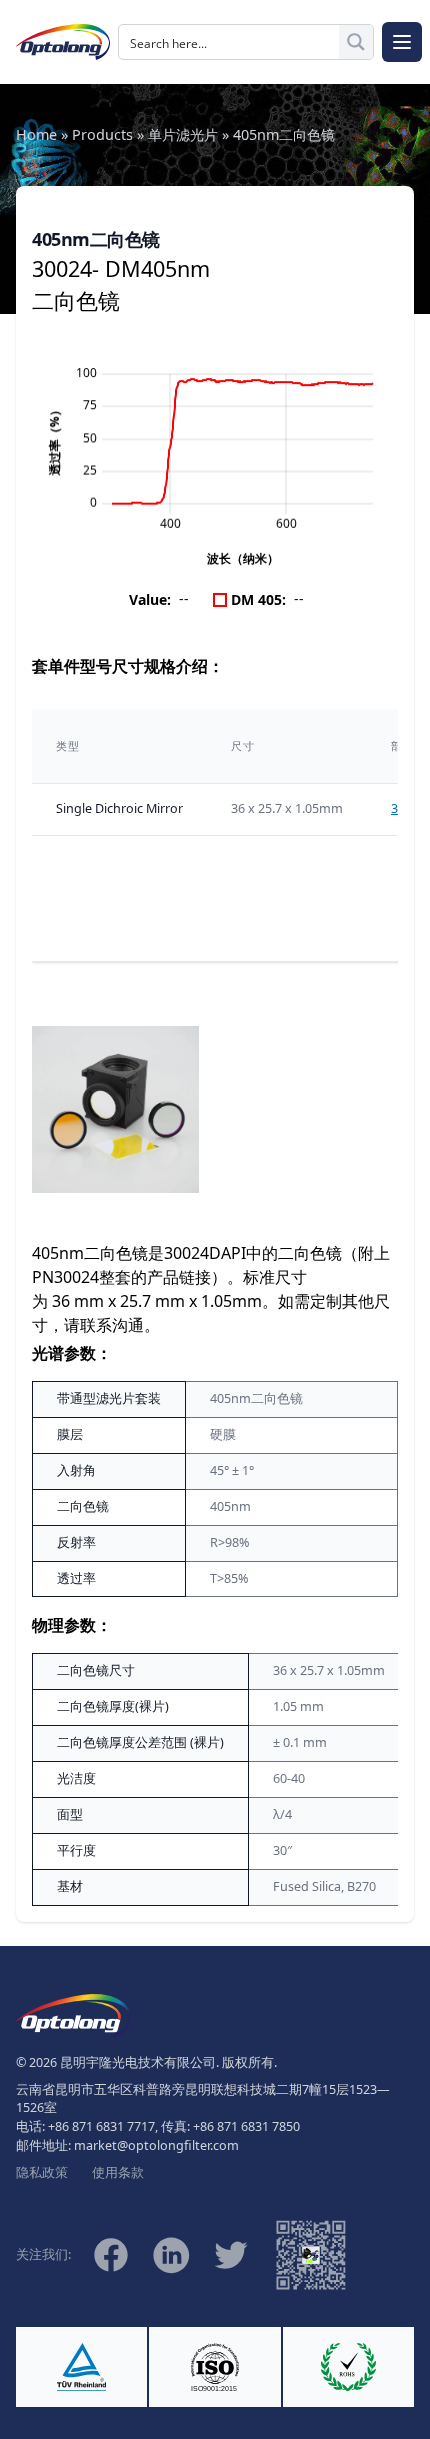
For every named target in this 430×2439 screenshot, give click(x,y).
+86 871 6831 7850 (246, 2126)
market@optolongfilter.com (156, 2145)
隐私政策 (42, 2172)
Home (36, 134)
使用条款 (118, 2172)
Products (102, 134)
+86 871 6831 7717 (101, 2126)
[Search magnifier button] (356, 42)
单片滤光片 (183, 134)
